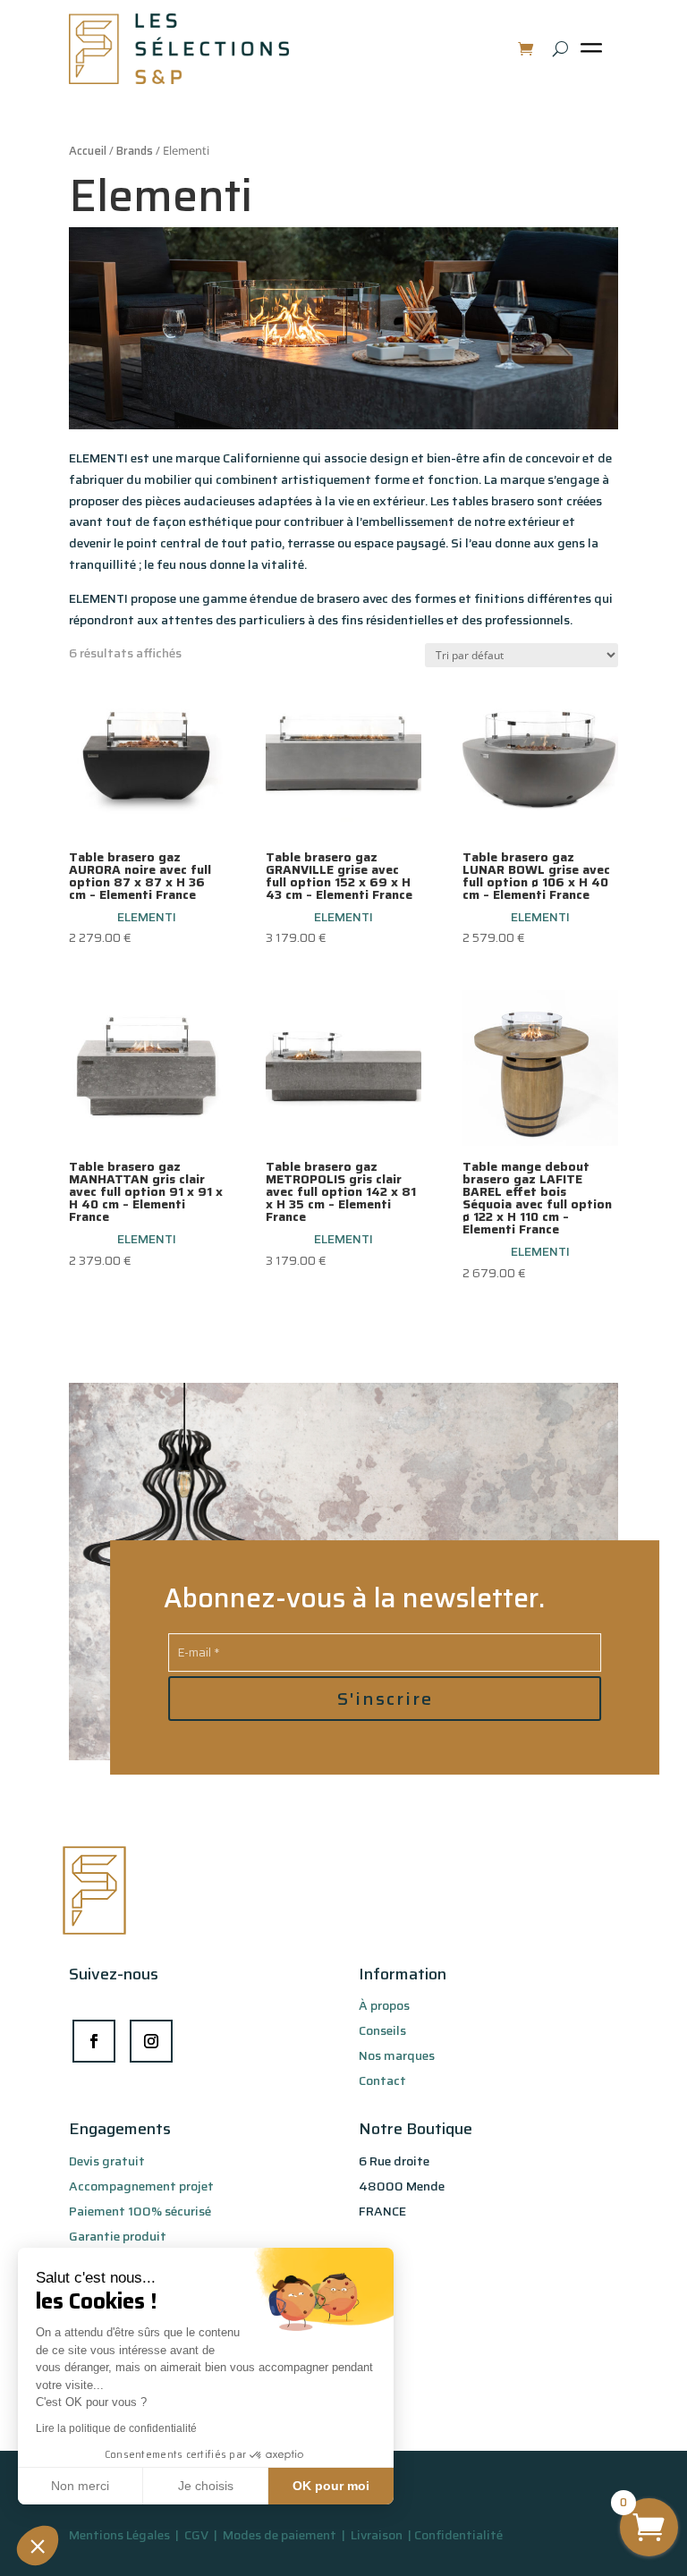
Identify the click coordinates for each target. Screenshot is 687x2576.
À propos (384, 2005)
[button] (38, 2546)
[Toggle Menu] (595, 55)
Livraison (378, 2535)
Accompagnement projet (141, 2186)
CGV (198, 2535)
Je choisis (206, 2486)
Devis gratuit (107, 2161)
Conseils (382, 2030)
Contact (382, 2080)
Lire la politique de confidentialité (116, 2428)
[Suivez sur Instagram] (151, 2041)
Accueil (88, 151)
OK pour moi (331, 2486)
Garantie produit (118, 2236)
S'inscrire (385, 1699)
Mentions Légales (119, 2535)
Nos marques (397, 2055)
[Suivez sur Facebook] (94, 2041)
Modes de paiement (280, 2535)
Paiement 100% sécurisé (140, 2211)
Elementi (147, 917)
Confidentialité (458, 2535)
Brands (135, 151)
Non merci (80, 2486)
